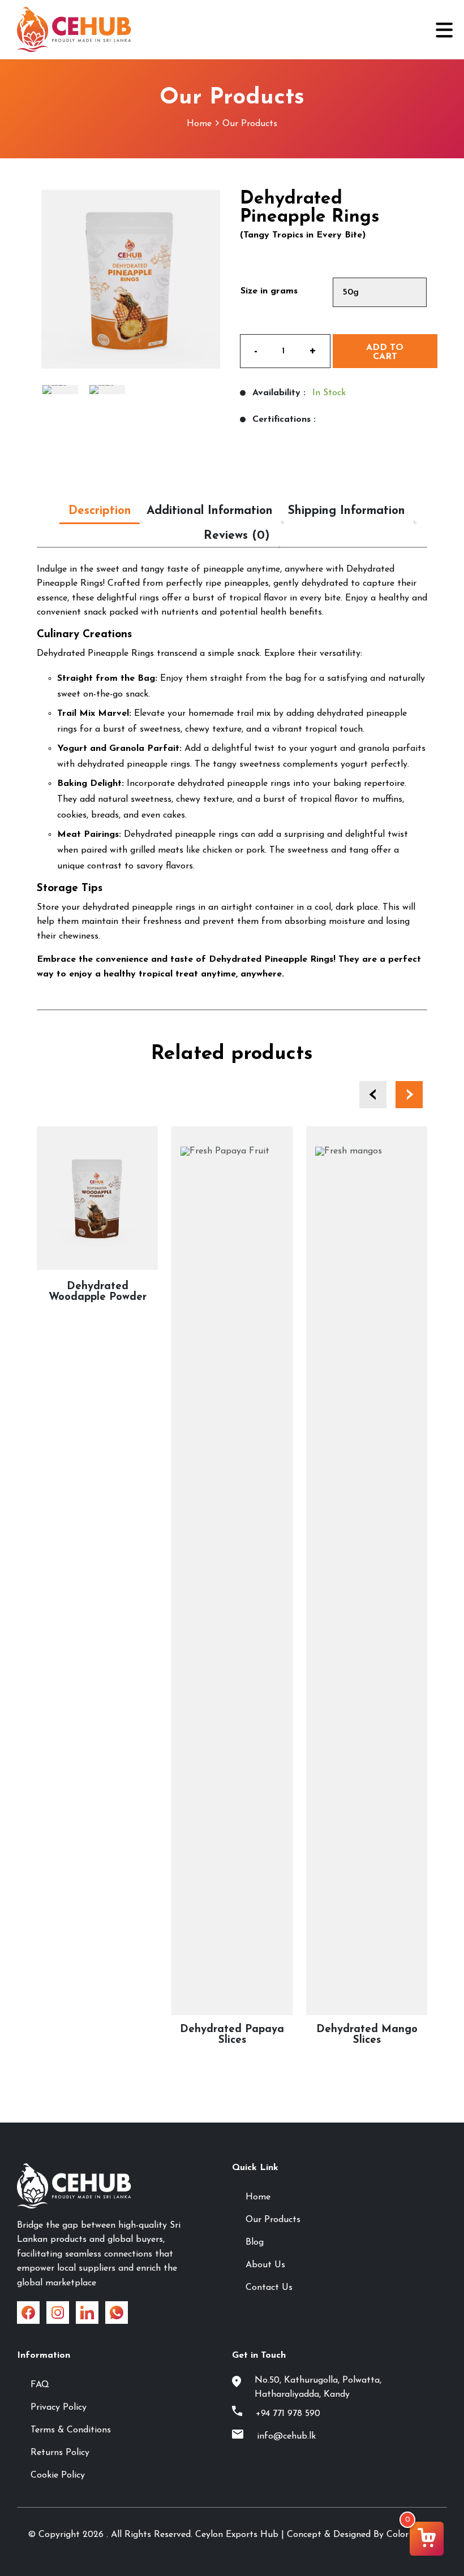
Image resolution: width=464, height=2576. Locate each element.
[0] (427, 2539)
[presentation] (373, 1095)
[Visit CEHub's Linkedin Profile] (87, 2313)
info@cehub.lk (286, 2436)
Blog (255, 2242)
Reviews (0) (237, 536)
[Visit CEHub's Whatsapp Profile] (117, 2313)
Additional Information (210, 511)
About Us (265, 2265)
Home (199, 124)
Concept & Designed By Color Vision (362, 2535)
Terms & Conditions (71, 2430)
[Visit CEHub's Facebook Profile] (28, 2313)
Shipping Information (347, 511)
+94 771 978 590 (288, 2414)
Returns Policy (60, 2453)
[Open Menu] (443, 30)
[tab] (100, 511)
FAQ (40, 2385)
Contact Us (269, 2288)
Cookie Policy (58, 2475)
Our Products (250, 124)
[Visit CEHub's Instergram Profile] (58, 2313)
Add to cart (385, 352)
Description (100, 511)
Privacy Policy (59, 2408)
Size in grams (269, 291)
